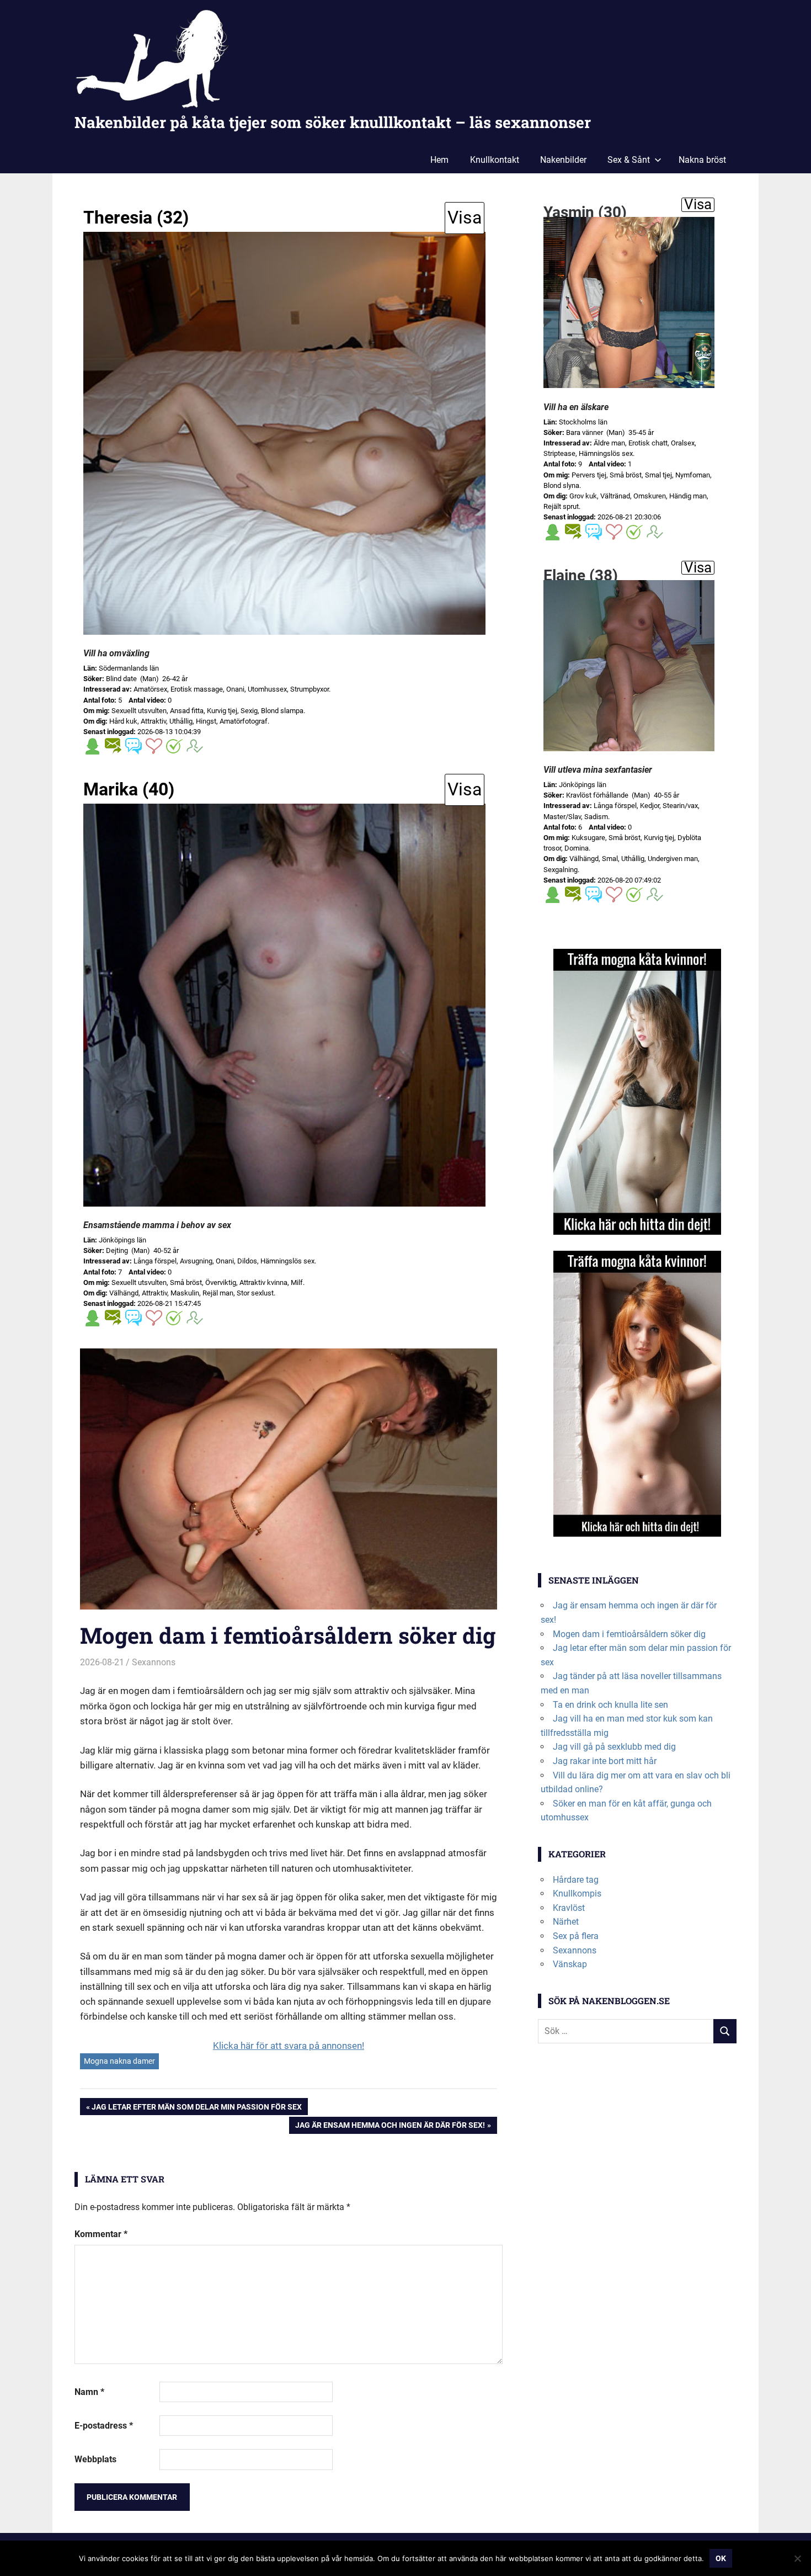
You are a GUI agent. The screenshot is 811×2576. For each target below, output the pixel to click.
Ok (721, 2558)
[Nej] (797, 2558)
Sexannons (154, 1662)
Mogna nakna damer (119, 2061)
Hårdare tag (576, 1880)
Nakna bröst (702, 160)
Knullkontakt (495, 160)
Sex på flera (576, 1936)
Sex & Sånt (629, 160)
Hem (439, 160)
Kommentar (101, 2234)
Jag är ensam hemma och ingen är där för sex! (390, 2127)
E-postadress (104, 2426)
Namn (89, 2392)
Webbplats (95, 2459)
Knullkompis (577, 1894)
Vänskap (570, 1964)
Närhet (566, 1922)
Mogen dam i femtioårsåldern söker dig (629, 1634)
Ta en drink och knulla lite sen (610, 1705)
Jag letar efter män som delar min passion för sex (196, 2108)
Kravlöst (569, 1908)
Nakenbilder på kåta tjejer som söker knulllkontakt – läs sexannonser (333, 122)
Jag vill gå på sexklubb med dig (614, 1747)
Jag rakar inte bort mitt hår (605, 1761)
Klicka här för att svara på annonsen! (289, 2046)
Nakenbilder (563, 160)
